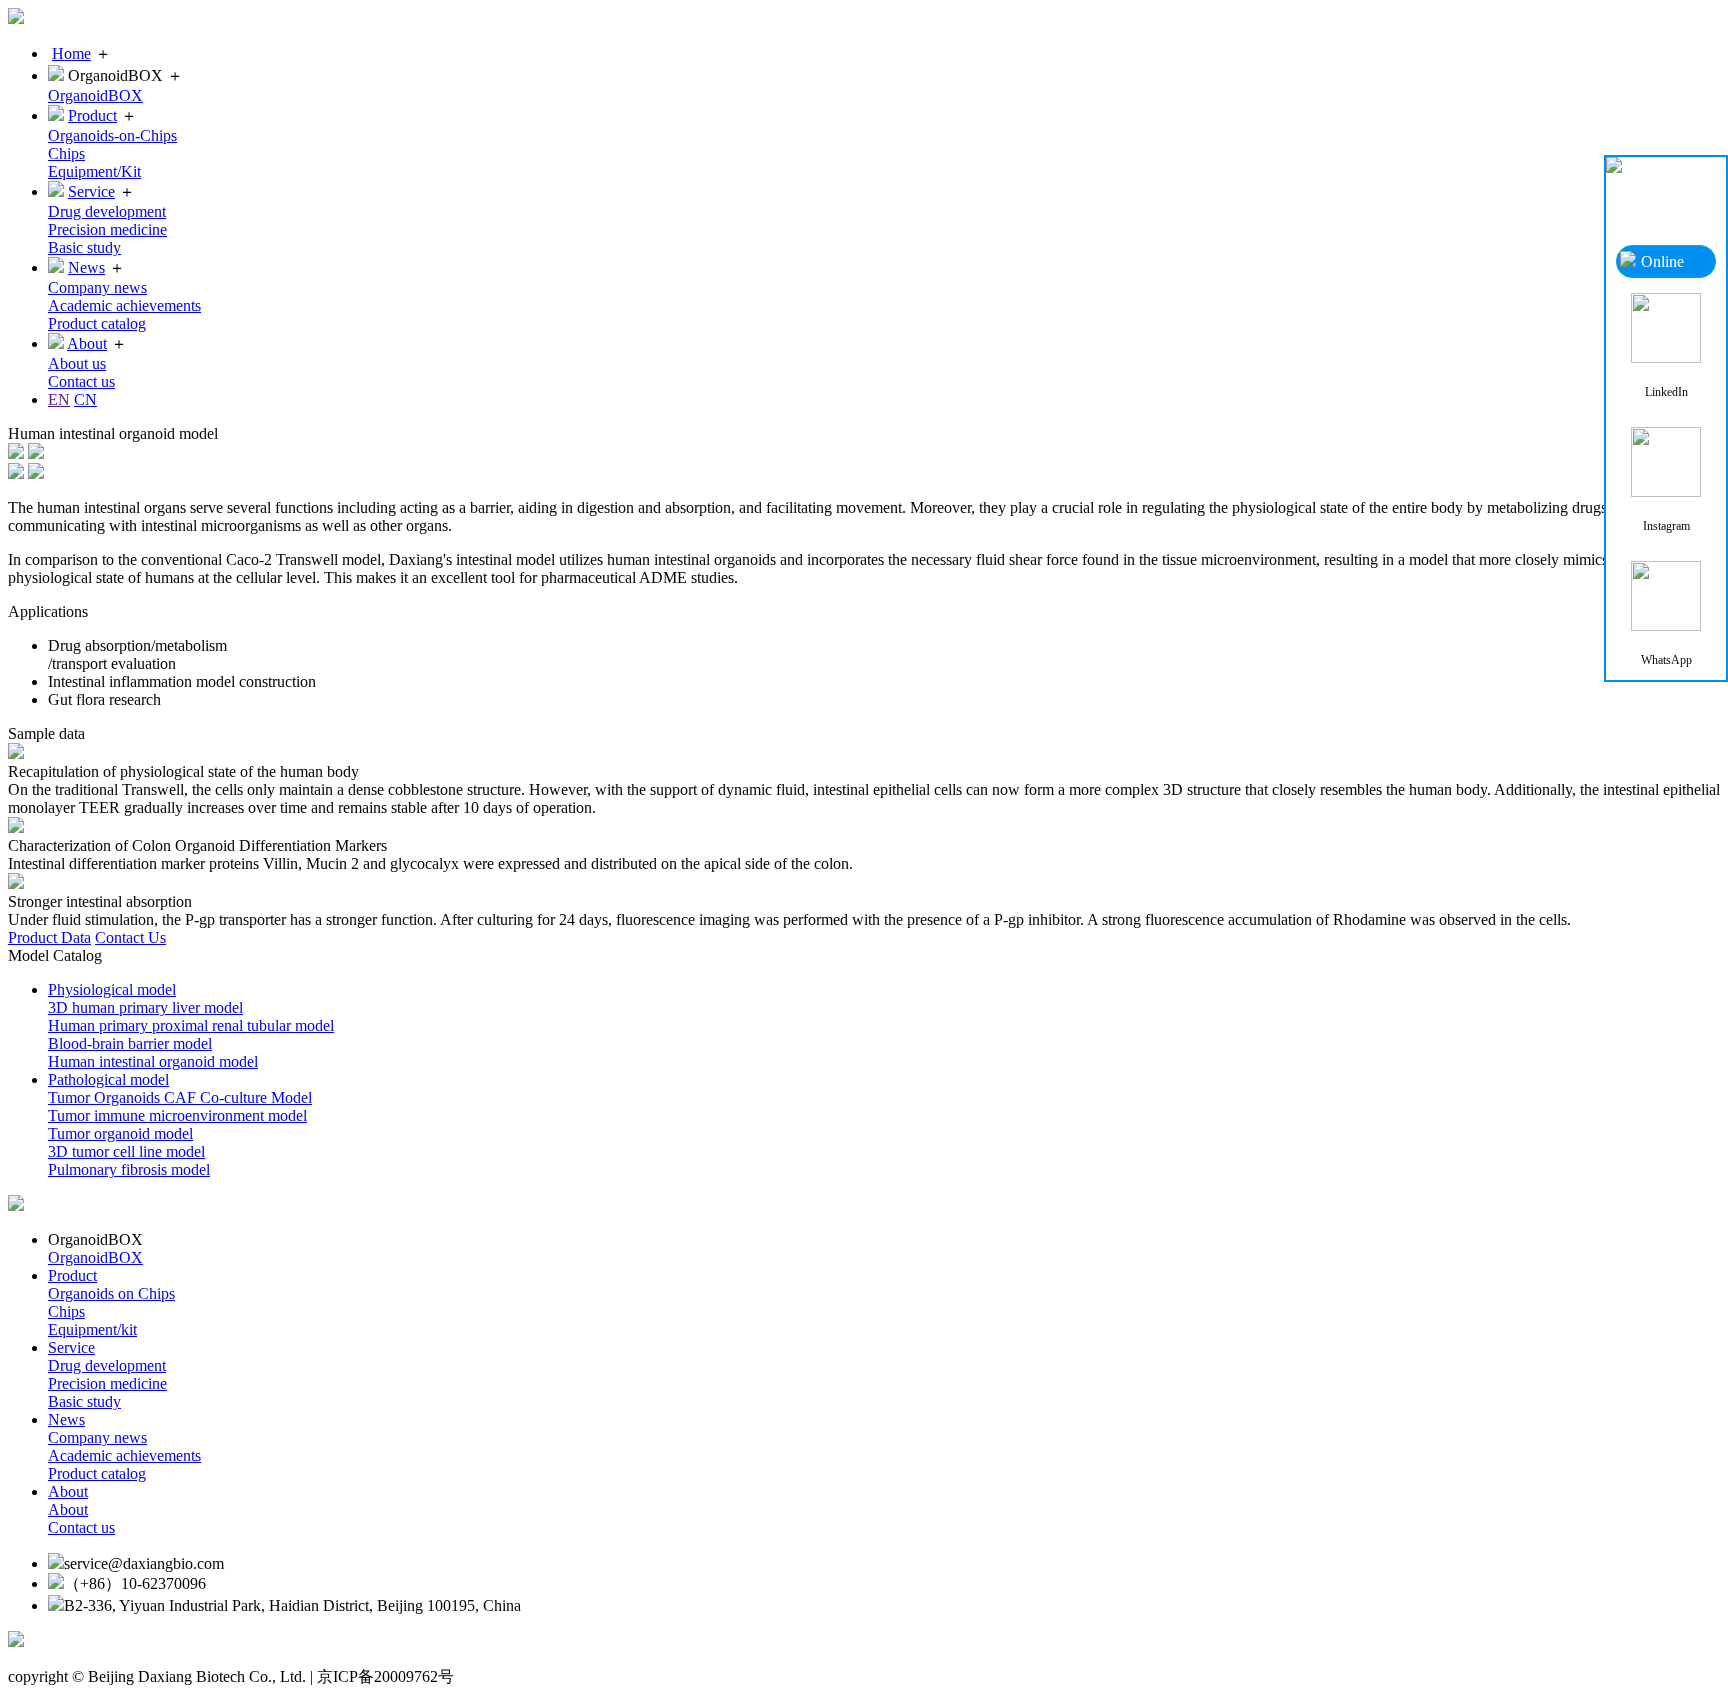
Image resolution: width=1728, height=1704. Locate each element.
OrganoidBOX (95, 95)
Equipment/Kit (94, 171)
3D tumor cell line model (126, 1151)
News (86, 267)
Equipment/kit (92, 1329)
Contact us (81, 381)
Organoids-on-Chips (112, 135)
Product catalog (97, 323)
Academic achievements (124, 305)
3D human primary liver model (145, 1007)
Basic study (84, 247)
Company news (97, 287)
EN (59, 399)
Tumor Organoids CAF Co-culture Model (180, 1097)
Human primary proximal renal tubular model (191, 1025)
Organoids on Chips (111, 1293)
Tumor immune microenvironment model (177, 1115)
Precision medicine (107, 229)
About (87, 343)
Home (71, 53)
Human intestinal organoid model (153, 1061)
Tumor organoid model (120, 1133)
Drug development (107, 211)
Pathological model (108, 1079)
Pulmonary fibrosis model (129, 1169)
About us (77, 363)
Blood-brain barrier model (130, 1043)
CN (85, 399)
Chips (66, 153)
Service (91, 191)
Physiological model (112, 989)
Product (92, 115)
